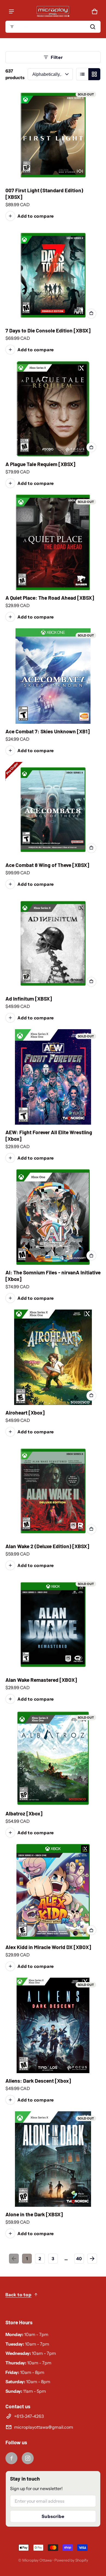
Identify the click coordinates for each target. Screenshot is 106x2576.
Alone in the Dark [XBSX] (34, 2214)
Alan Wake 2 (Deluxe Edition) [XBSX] (47, 1546)
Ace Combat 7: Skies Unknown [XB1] (48, 731)
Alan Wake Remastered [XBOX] (41, 1680)
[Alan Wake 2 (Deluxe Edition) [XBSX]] (53, 1491)
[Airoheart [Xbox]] (53, 1357)
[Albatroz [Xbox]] (53, 1758)
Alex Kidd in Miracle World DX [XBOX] (48, 1947)
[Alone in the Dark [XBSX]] (53, 2159)
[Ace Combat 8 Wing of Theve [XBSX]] (53, 810)
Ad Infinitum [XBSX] (29, 999)
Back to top (18, 2295)
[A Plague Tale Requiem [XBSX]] (53, 409)
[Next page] (92, 2259)
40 (79, 2259)
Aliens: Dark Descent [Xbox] (38, 2081)
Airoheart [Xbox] (25, 1412)
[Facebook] (11, 2458)
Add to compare (36, 216)
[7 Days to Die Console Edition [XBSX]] (53, 275)
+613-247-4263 (29, 2416)
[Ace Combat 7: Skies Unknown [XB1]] (53, 676)
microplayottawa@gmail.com (44, 2427)
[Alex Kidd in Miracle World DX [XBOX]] (53, 1892)
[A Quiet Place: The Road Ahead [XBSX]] (53, 542)
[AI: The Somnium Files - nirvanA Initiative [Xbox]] (53, 1217)
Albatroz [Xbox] (24, 1813)
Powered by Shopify (71, 2560)
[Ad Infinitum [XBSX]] (53, 943)
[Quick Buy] (91, 447)
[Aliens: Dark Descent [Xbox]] (53, 2025)
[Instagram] (28, 2458)
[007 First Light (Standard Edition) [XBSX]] (53, 135)
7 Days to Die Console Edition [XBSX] (48, 330)
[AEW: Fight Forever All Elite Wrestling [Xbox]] (53, 1077)
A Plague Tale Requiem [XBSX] (40, 464)
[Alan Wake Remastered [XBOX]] (53, 1625)
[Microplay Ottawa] (53, 11)
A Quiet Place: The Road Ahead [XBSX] (50, 598)
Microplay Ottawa (37, 2560)
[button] (53, 27)
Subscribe (53, 2516)
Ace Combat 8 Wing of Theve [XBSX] (47, 865)
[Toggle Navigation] (11, 11)
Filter (57, 57)
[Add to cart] (91, 314)
